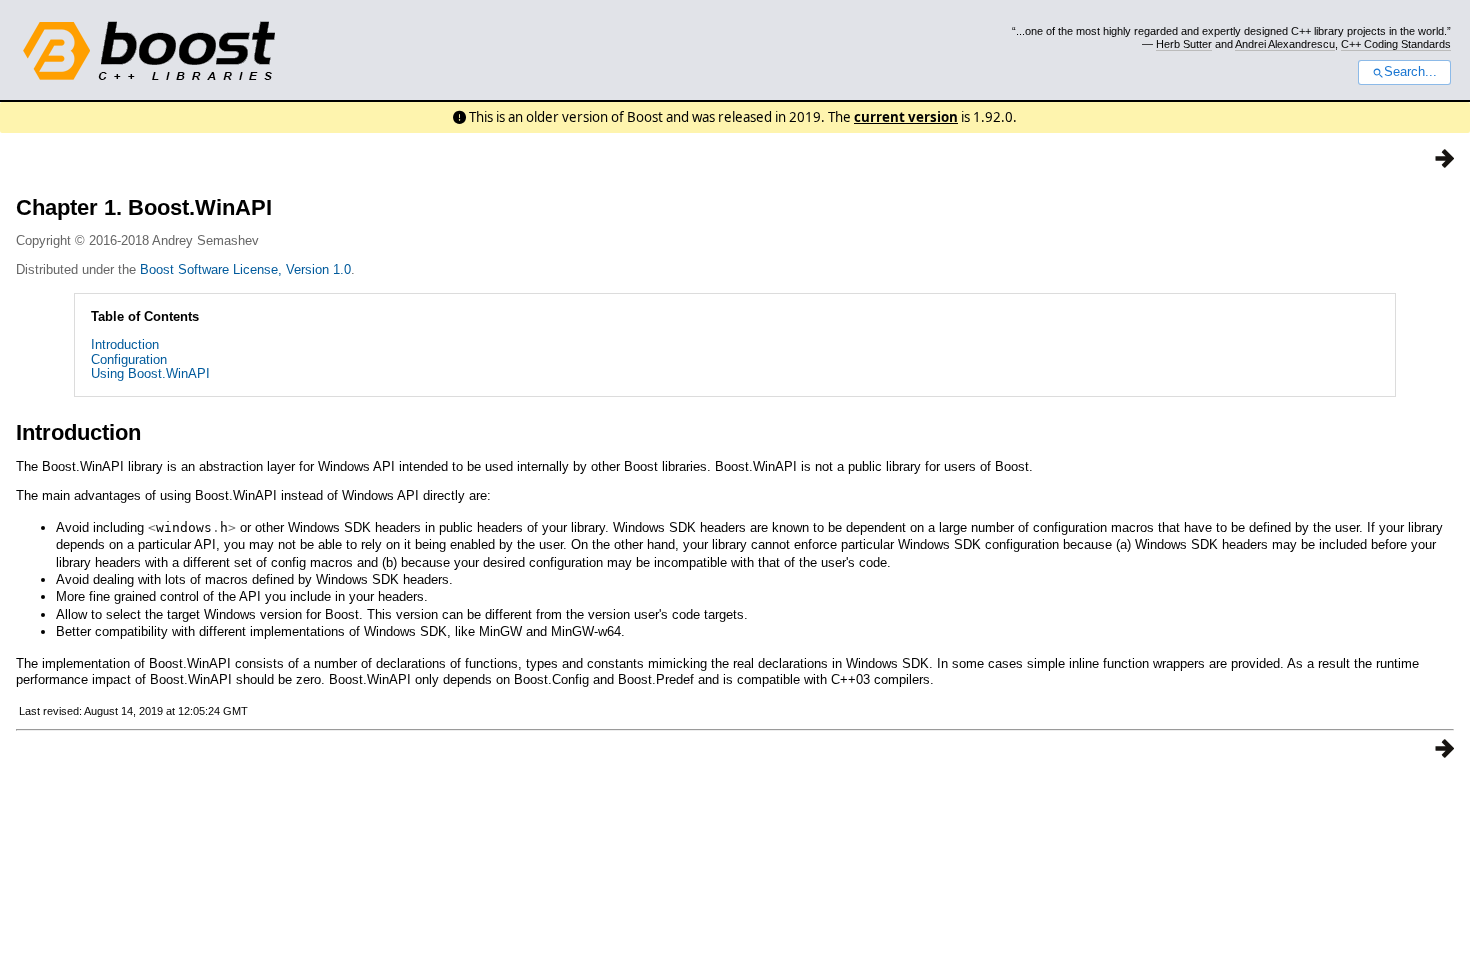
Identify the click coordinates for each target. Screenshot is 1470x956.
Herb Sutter (1184, 44)
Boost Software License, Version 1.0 (245, 269)
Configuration (129, 359)
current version (906, 117)
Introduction (125, 344)
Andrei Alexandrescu (1285, 44)
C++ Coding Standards (1396, 44)
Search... (1410, 72)
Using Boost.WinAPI (150, 373)
